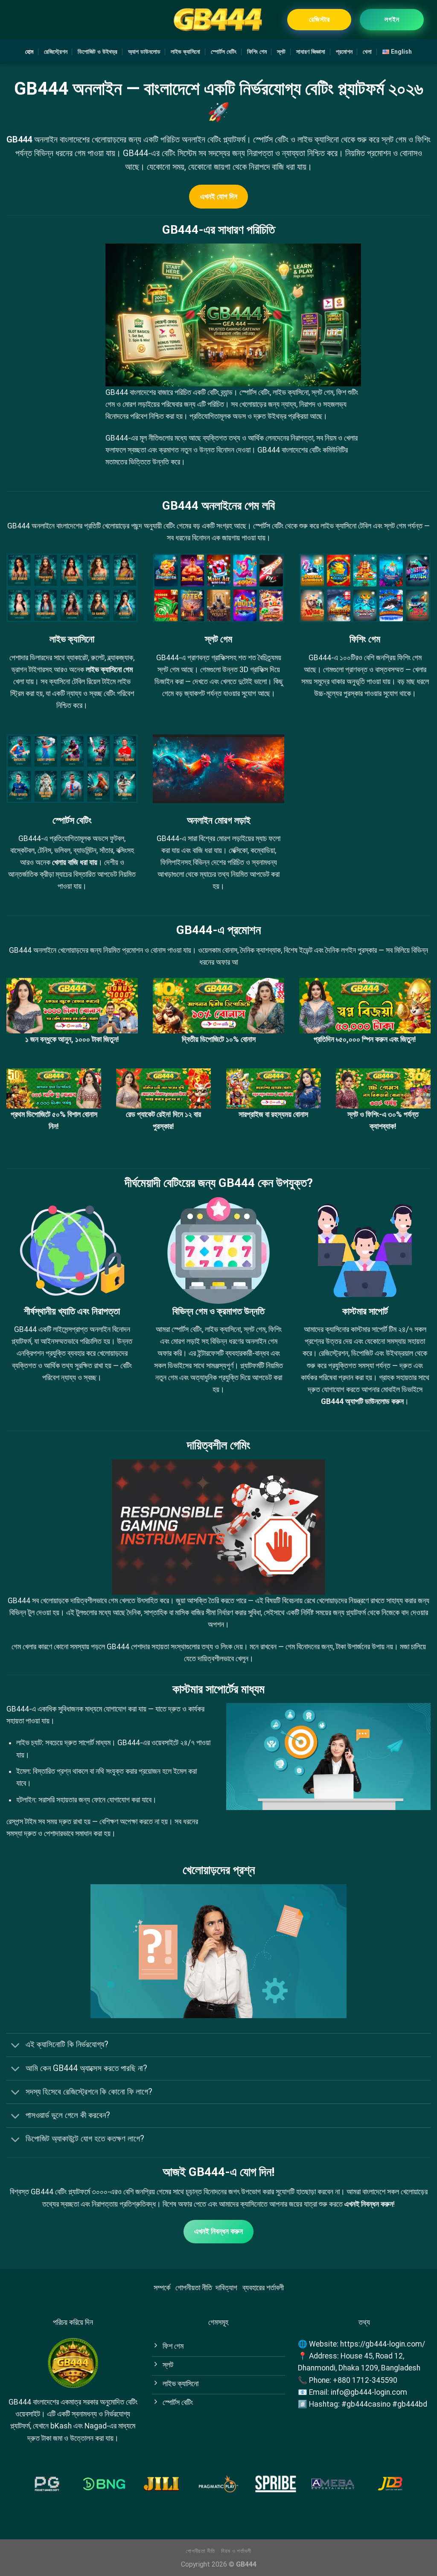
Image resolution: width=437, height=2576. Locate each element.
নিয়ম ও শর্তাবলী (236, 2551)
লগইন (392, 19)
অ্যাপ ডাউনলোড (144, 52)
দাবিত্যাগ (226, 2288)
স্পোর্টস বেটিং (224, 52)
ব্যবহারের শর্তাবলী (263, 2288)
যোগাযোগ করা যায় (125, 1709)
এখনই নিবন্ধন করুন (369, 2204)
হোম (29, 52)
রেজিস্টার (319, 19)
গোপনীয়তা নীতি (194, 2288)
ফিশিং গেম (257, 52)
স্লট (281, 52)
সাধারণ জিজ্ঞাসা (311, 52)
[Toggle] (16, 2046)
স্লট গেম (168, 670)
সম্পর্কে (162, 2288)
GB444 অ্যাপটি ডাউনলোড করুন (362, 1401)
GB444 (19, 139)
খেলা (367, 52)
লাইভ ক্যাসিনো (185, 52)
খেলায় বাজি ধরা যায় (75, 862)
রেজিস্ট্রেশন (56, 52)
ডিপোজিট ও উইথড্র (98, 52)
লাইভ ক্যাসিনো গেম (109, 670)
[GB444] (218, 19)
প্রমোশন (344, 52)
